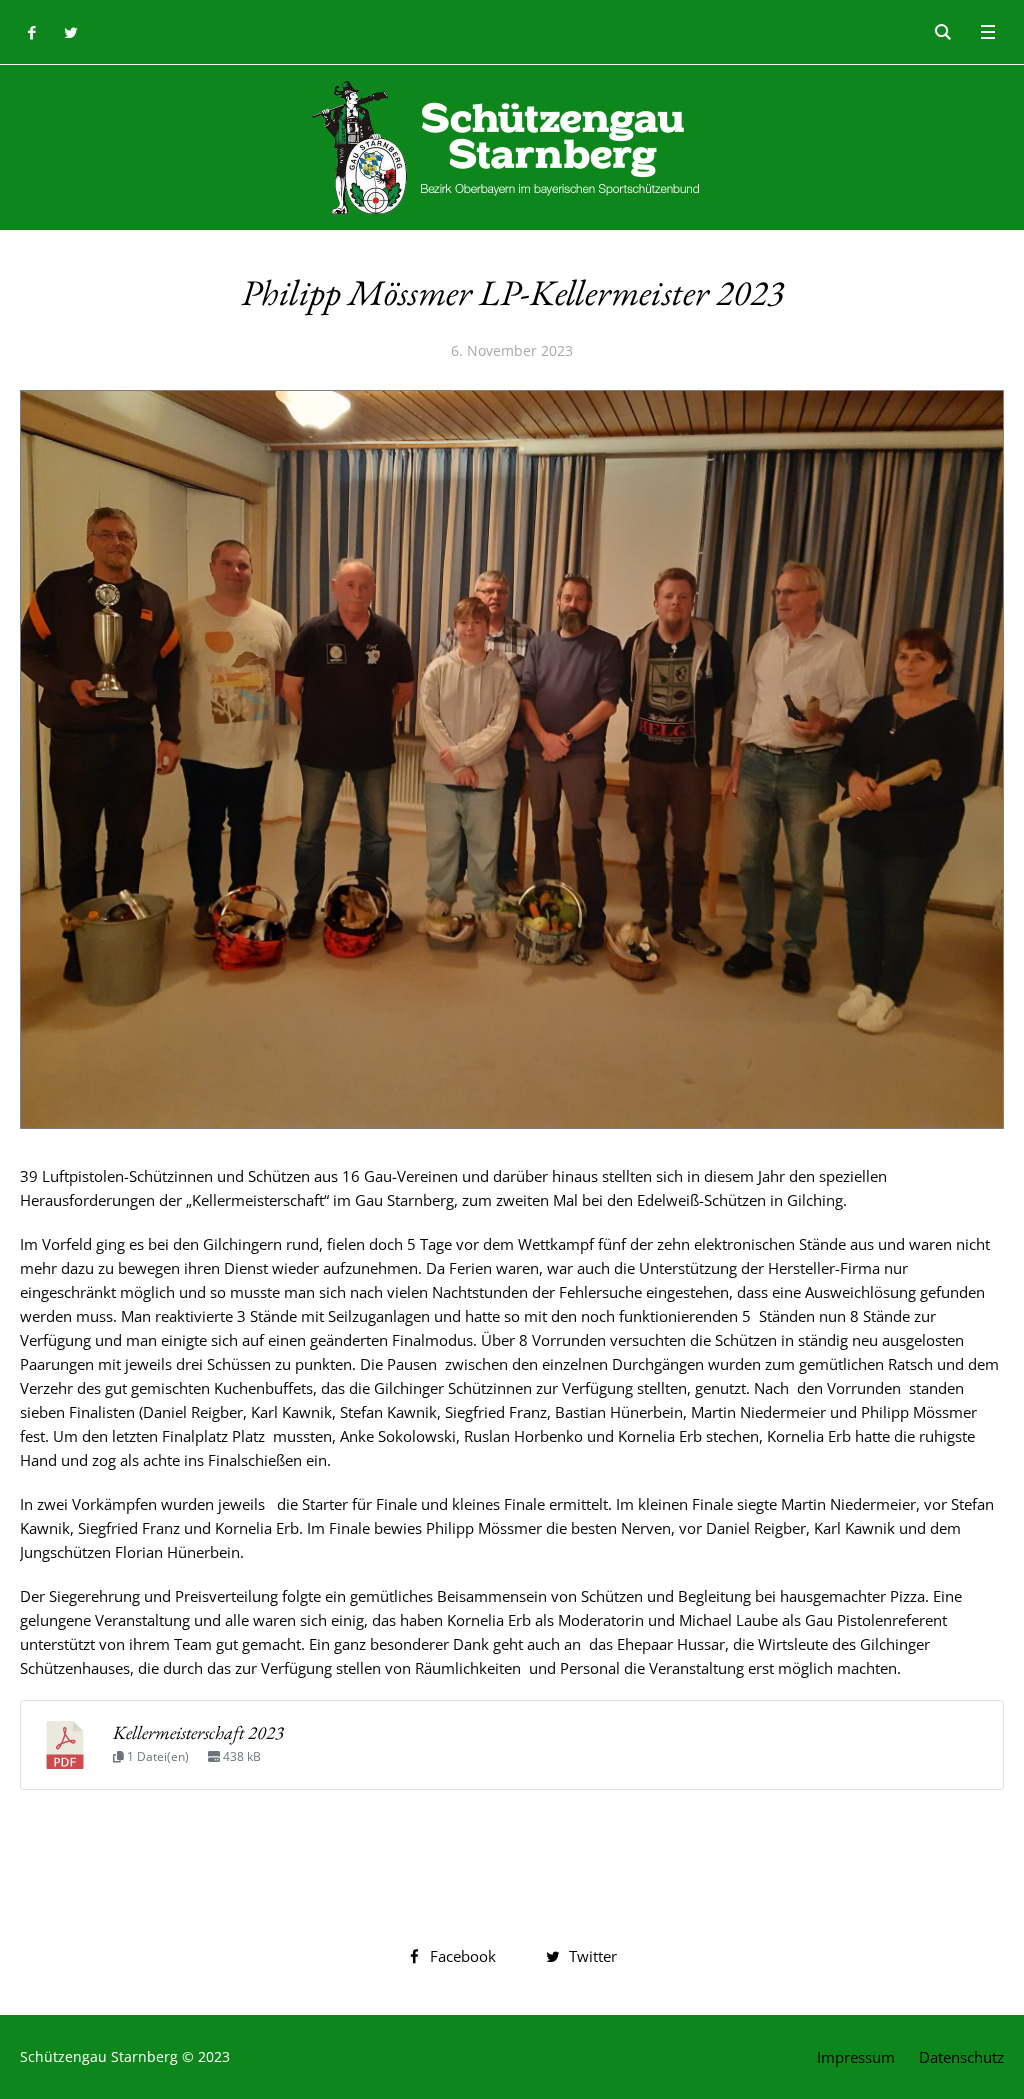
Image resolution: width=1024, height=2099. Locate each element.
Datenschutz (961, 2057)
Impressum (856, 2057)
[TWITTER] (70, 32)
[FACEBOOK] (31, 32)
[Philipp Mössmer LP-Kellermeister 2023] (512, 757)
